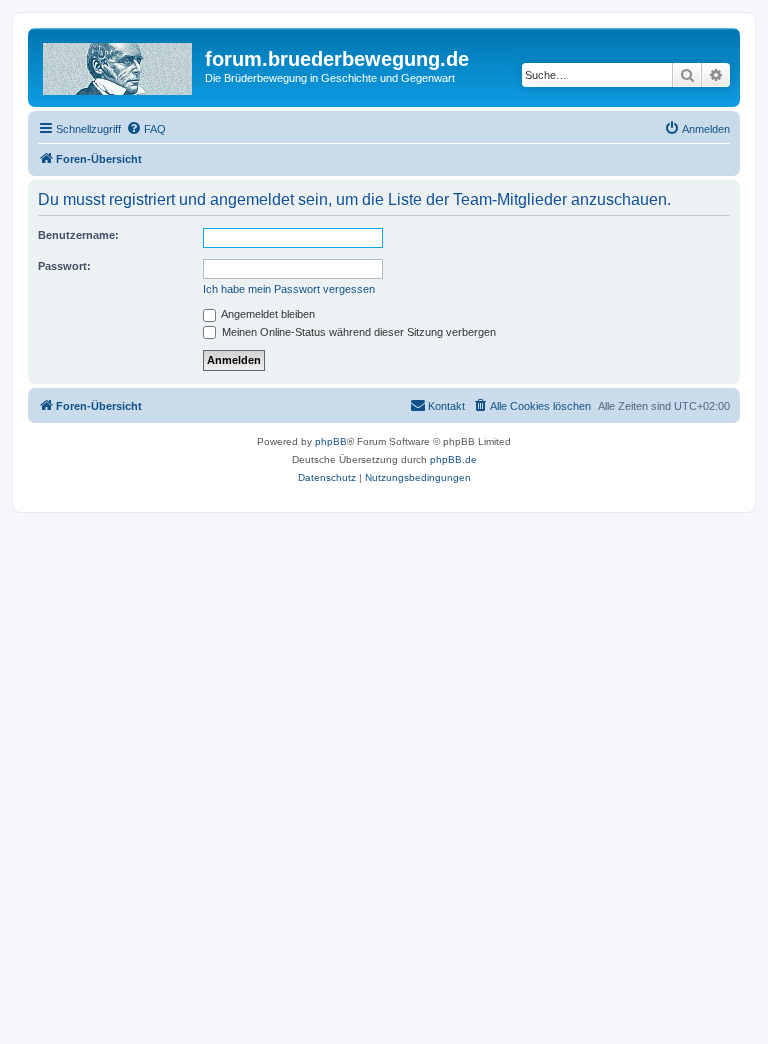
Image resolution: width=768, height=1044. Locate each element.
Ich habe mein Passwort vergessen (289, 289)
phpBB (331, 441)
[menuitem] (146, 129)
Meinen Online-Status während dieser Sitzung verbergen (357, 332)
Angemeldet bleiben (267, 314)
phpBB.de (453, 459)
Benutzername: (78, 235)
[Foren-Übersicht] (119, 65)
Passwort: (64, 266)
